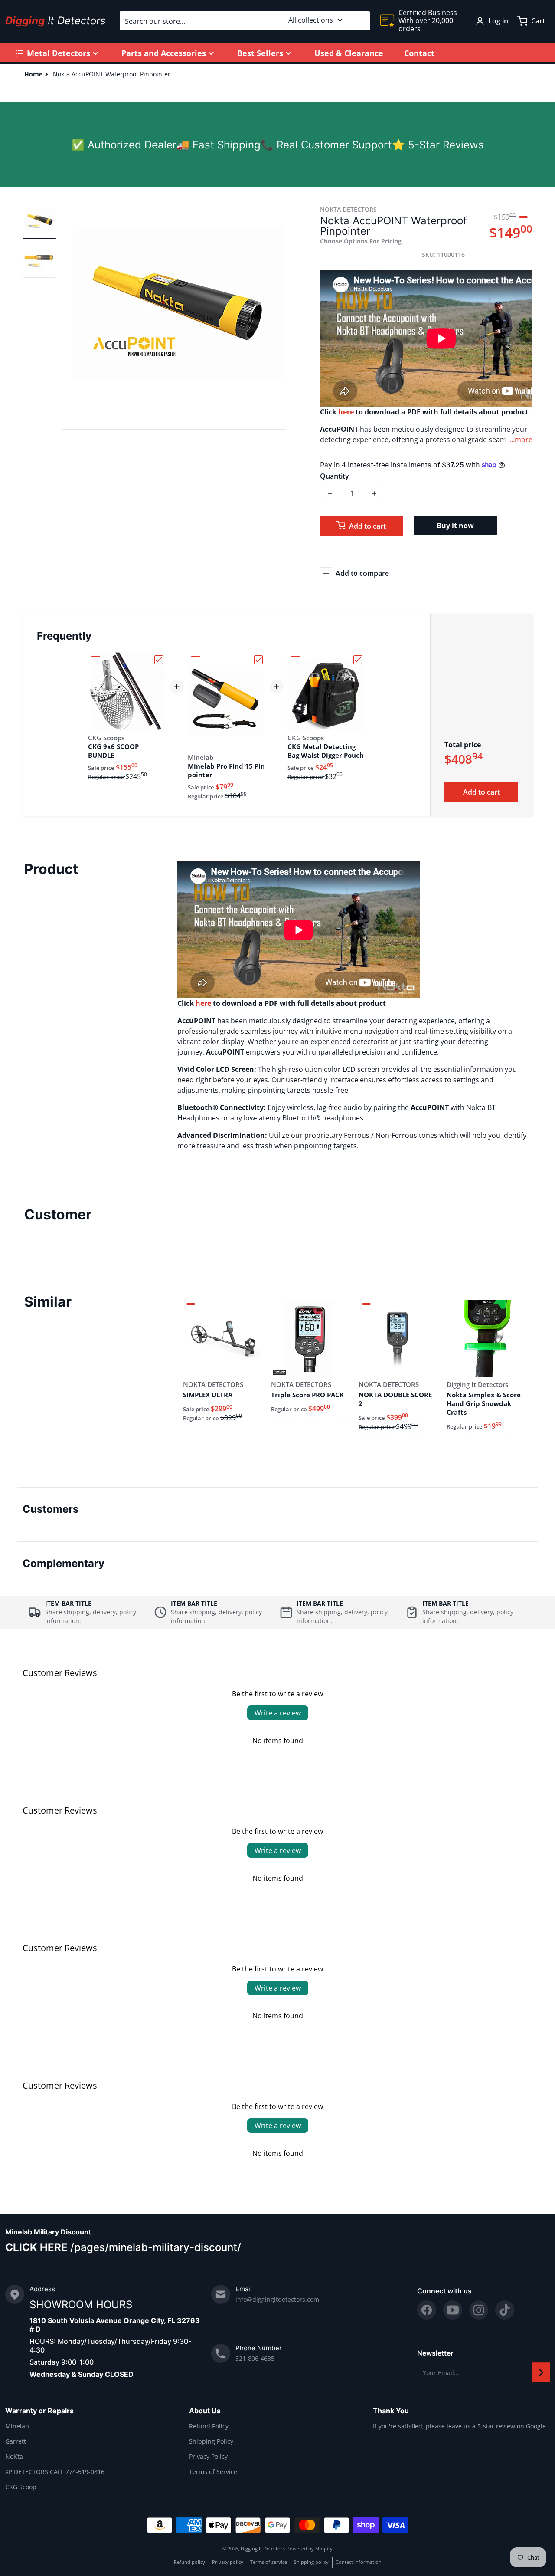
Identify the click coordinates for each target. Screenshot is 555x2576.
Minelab (17, 2426)
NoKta (14, 2456)
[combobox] (245, 21)
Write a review (278, 1713)
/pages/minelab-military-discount (154, 2247)
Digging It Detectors (263, 2548)
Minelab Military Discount (48, 2232)
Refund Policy (209, 2426)
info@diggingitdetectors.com (277, 2299)
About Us (205, 2411)
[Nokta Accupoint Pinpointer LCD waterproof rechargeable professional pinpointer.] (39, 222)
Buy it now (455, 526)
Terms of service (269, 2562)
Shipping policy (311, 2562)
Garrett (16, 2441)
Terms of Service (213, 2472)
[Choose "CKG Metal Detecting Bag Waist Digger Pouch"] (358, 660)
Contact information (359, 2562)
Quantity (335, 476)
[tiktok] (505, 2310)
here (346, 412)
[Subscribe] (541, 2372)
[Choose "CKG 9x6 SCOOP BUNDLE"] (159, 660)
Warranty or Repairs (39, 2411)
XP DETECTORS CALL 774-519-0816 (55, 2472)
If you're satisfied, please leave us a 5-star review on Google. (460, 2426)
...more (521, 440)
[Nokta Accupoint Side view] (39, 261)
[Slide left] (67, 317)
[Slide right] (281, 317)
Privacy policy (228, 2562)
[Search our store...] (360, 21)
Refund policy (189, 2562)
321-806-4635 (255, 2358)
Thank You (391, 2411)
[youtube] (453, 2310)
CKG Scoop (21, 2487)
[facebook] (427, 2310)
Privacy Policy (208, 2456)
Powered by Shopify (310, 2548)
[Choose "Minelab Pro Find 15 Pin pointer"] (258, 660)
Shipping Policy (211, 2441)
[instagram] (479, 2310)
